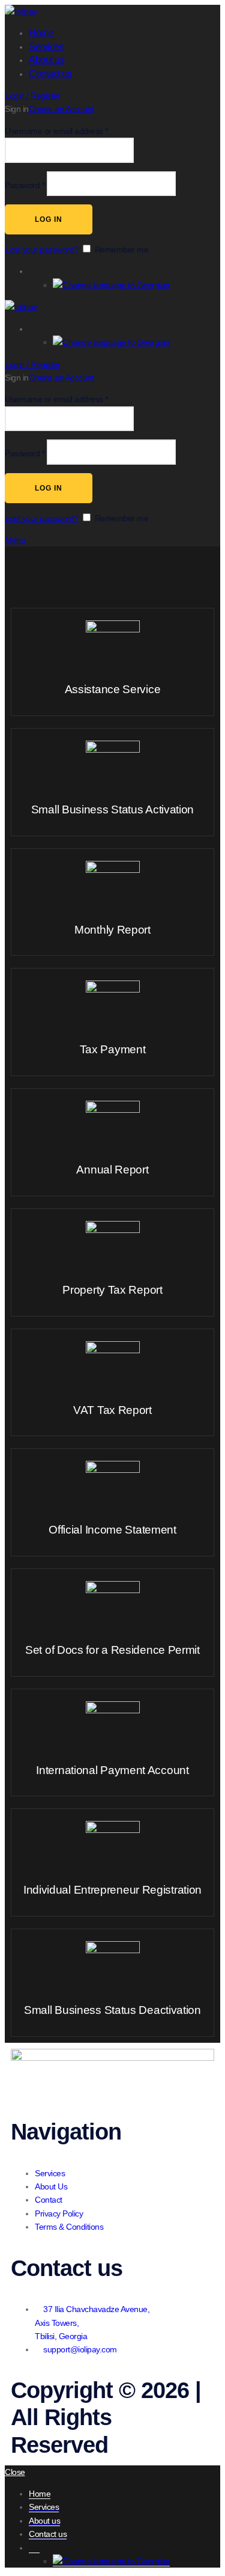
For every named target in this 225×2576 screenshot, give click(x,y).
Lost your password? (42, 249)
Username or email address (56, 131)
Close (15, 2472)
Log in (49, 219)
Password (25, 185)
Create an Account (61, 109)
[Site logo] (21, 11)
